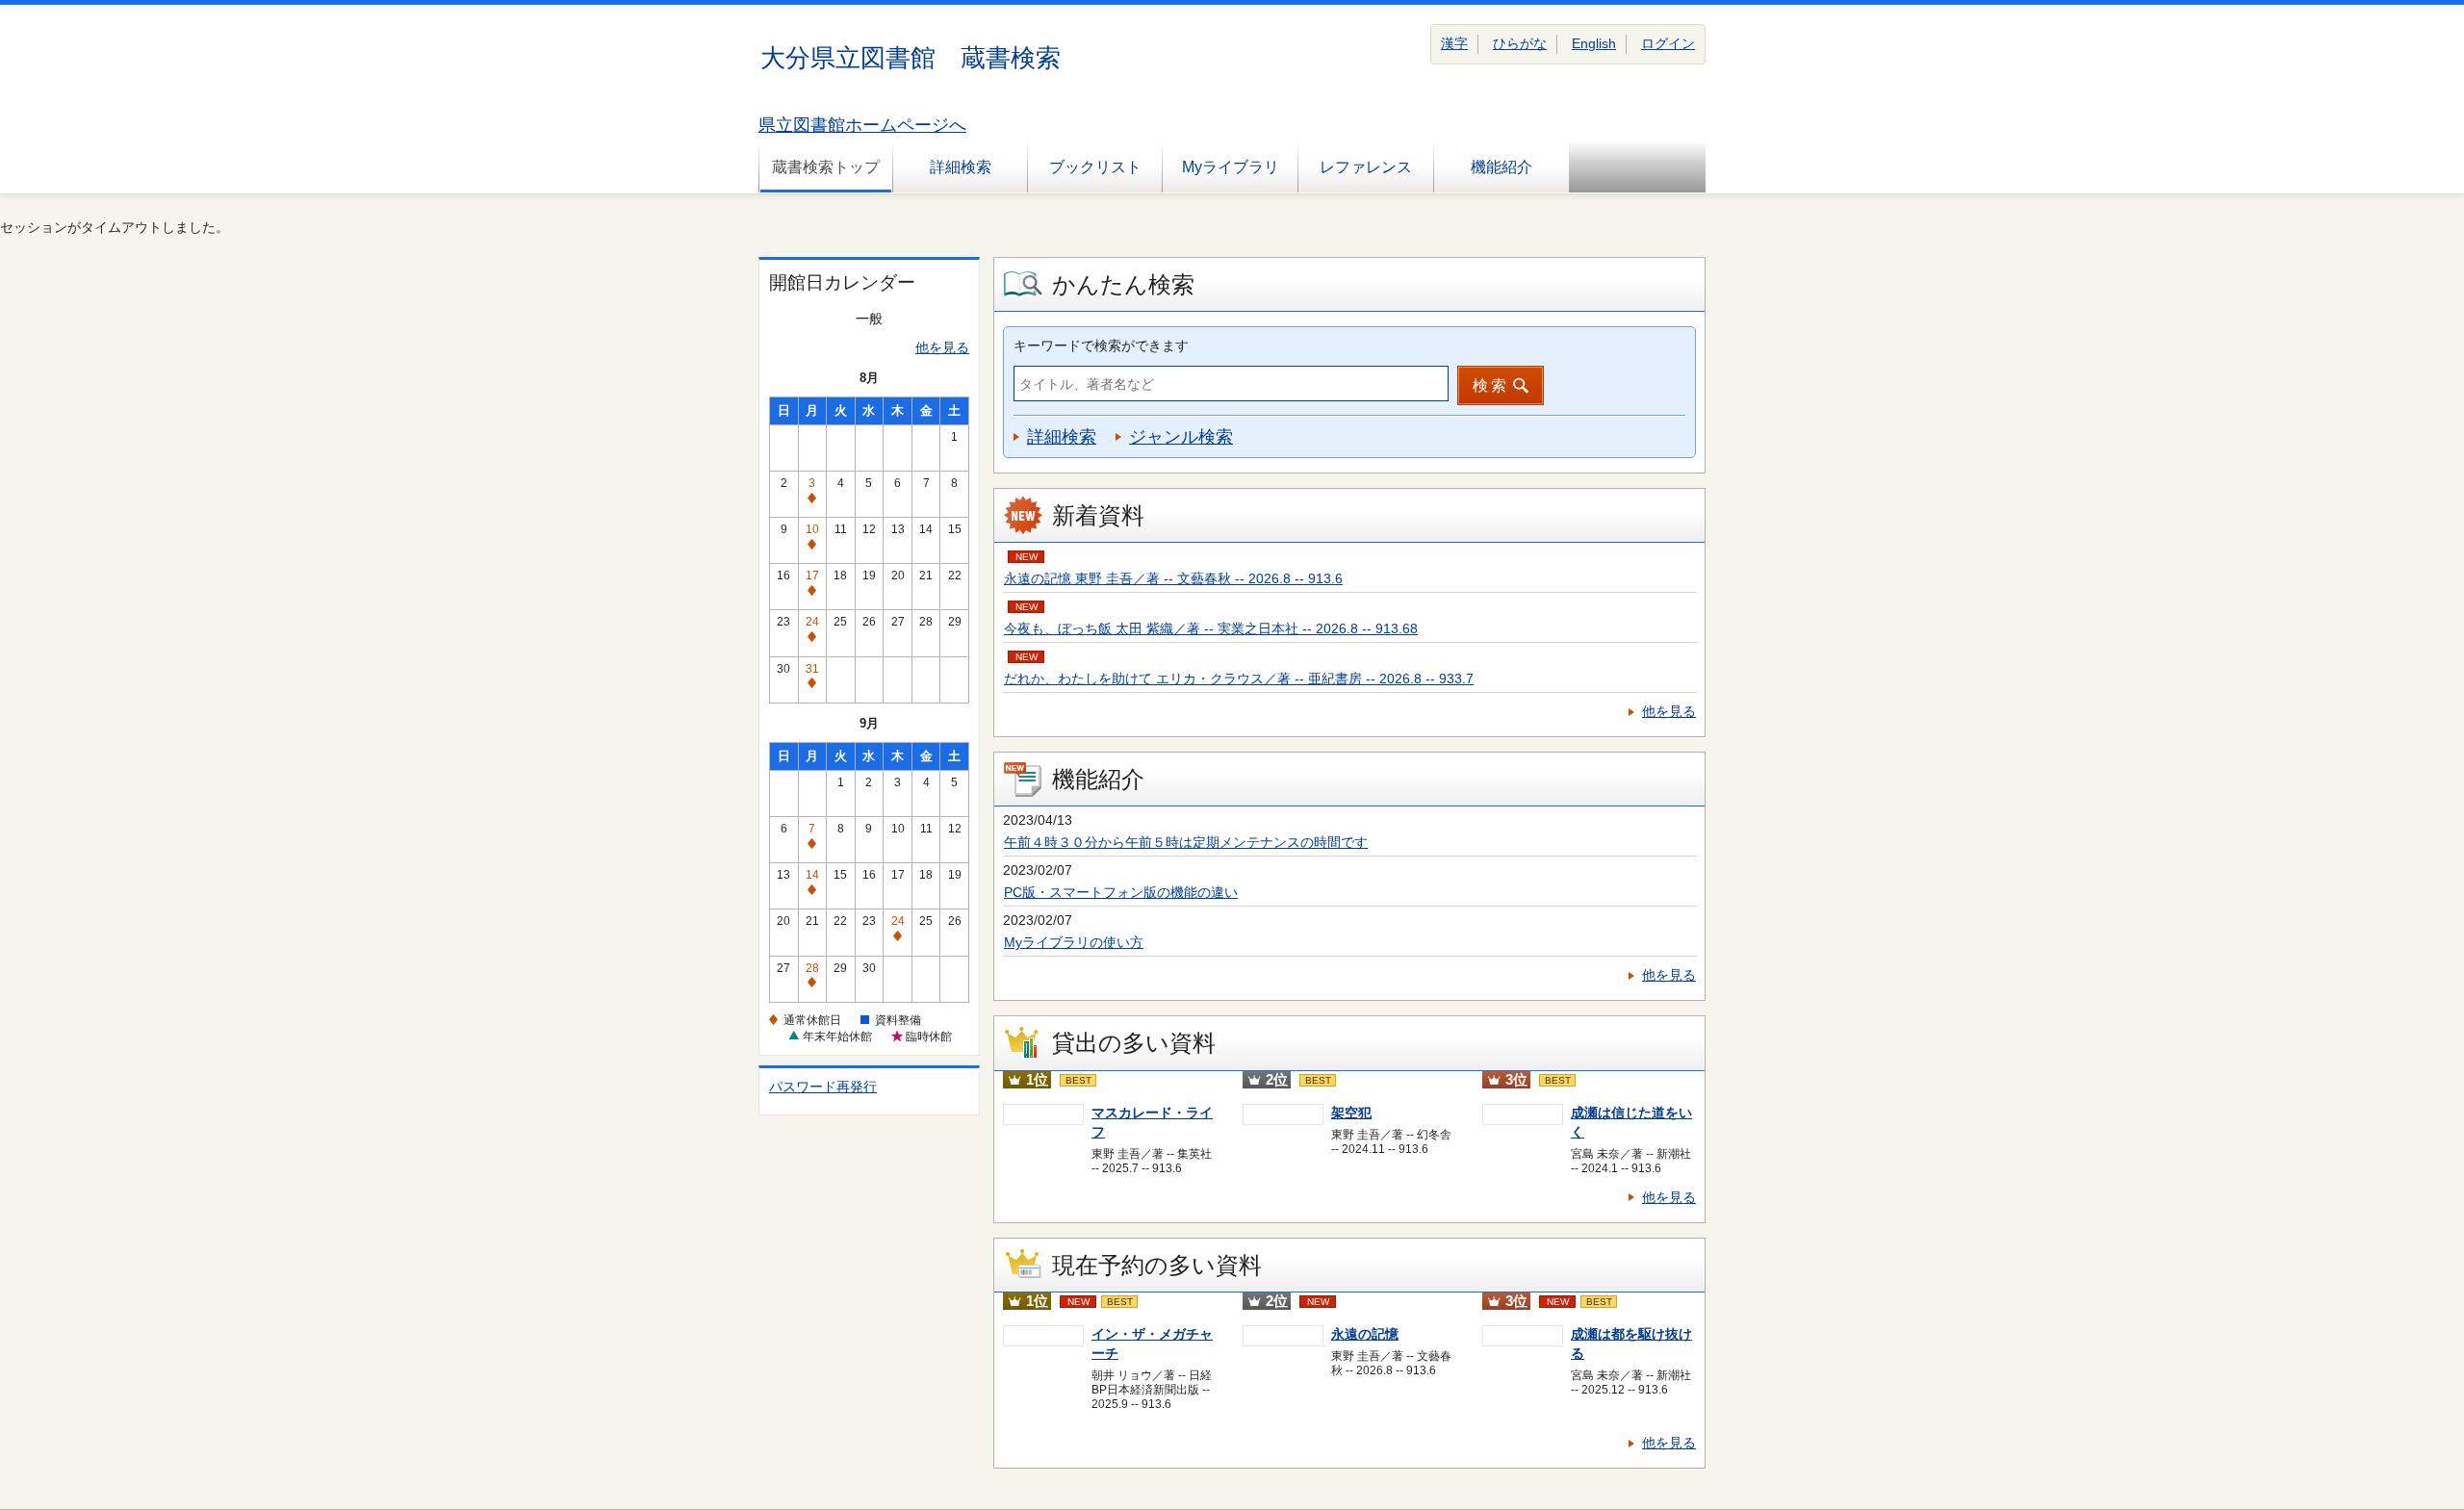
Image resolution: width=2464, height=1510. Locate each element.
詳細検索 (961, 167)
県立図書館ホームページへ (862, 125)
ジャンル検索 (1181, 437)
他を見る (942, 347)
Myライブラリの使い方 (1074, 942)
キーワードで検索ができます (1101, 346)
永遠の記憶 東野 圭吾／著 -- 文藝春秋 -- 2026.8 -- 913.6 (1173, 578)
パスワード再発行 (823, 1087)
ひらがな (1520, 43)
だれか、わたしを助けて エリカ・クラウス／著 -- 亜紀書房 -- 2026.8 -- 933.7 (1239, 678)
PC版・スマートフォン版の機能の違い (1121, 892)
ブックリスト (1095, 167)
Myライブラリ (1231, 167)
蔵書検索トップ (826, 167)
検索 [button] (1491, 385)
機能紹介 (1501, 167)
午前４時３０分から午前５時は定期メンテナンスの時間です (1186, 842)
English (1594, 43)
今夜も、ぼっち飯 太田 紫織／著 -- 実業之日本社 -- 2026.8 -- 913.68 (1211, 628)
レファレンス (1366, 167)
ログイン (1668, 43)
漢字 (1454, 43)
